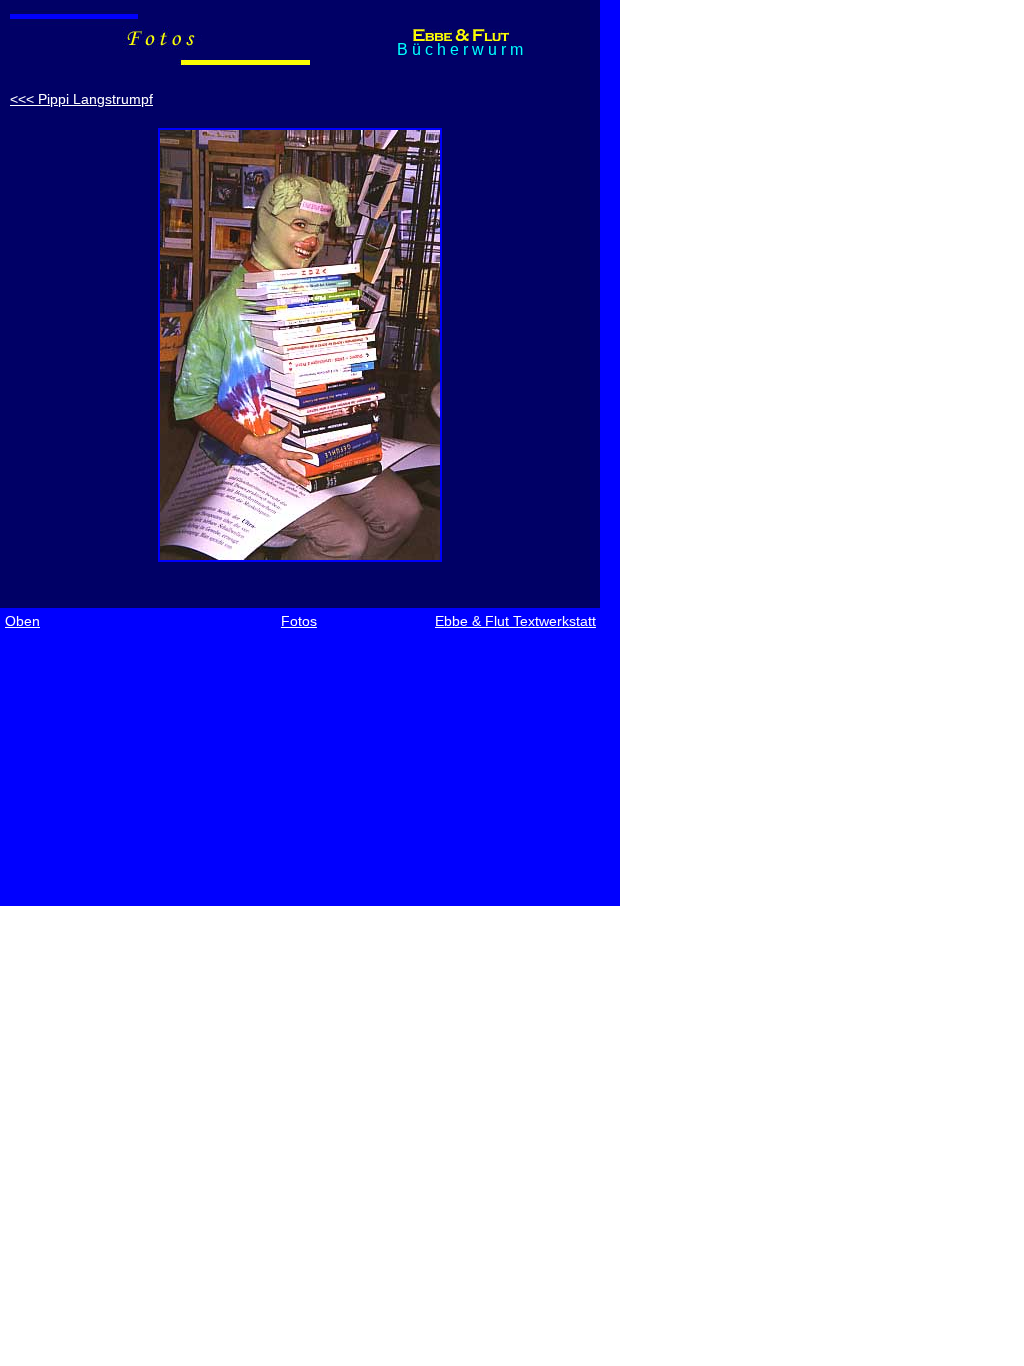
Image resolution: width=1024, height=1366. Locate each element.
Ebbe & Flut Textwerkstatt (515, 621)
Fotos (299, 621)
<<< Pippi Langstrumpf (81, 99)
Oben (22, 621)
